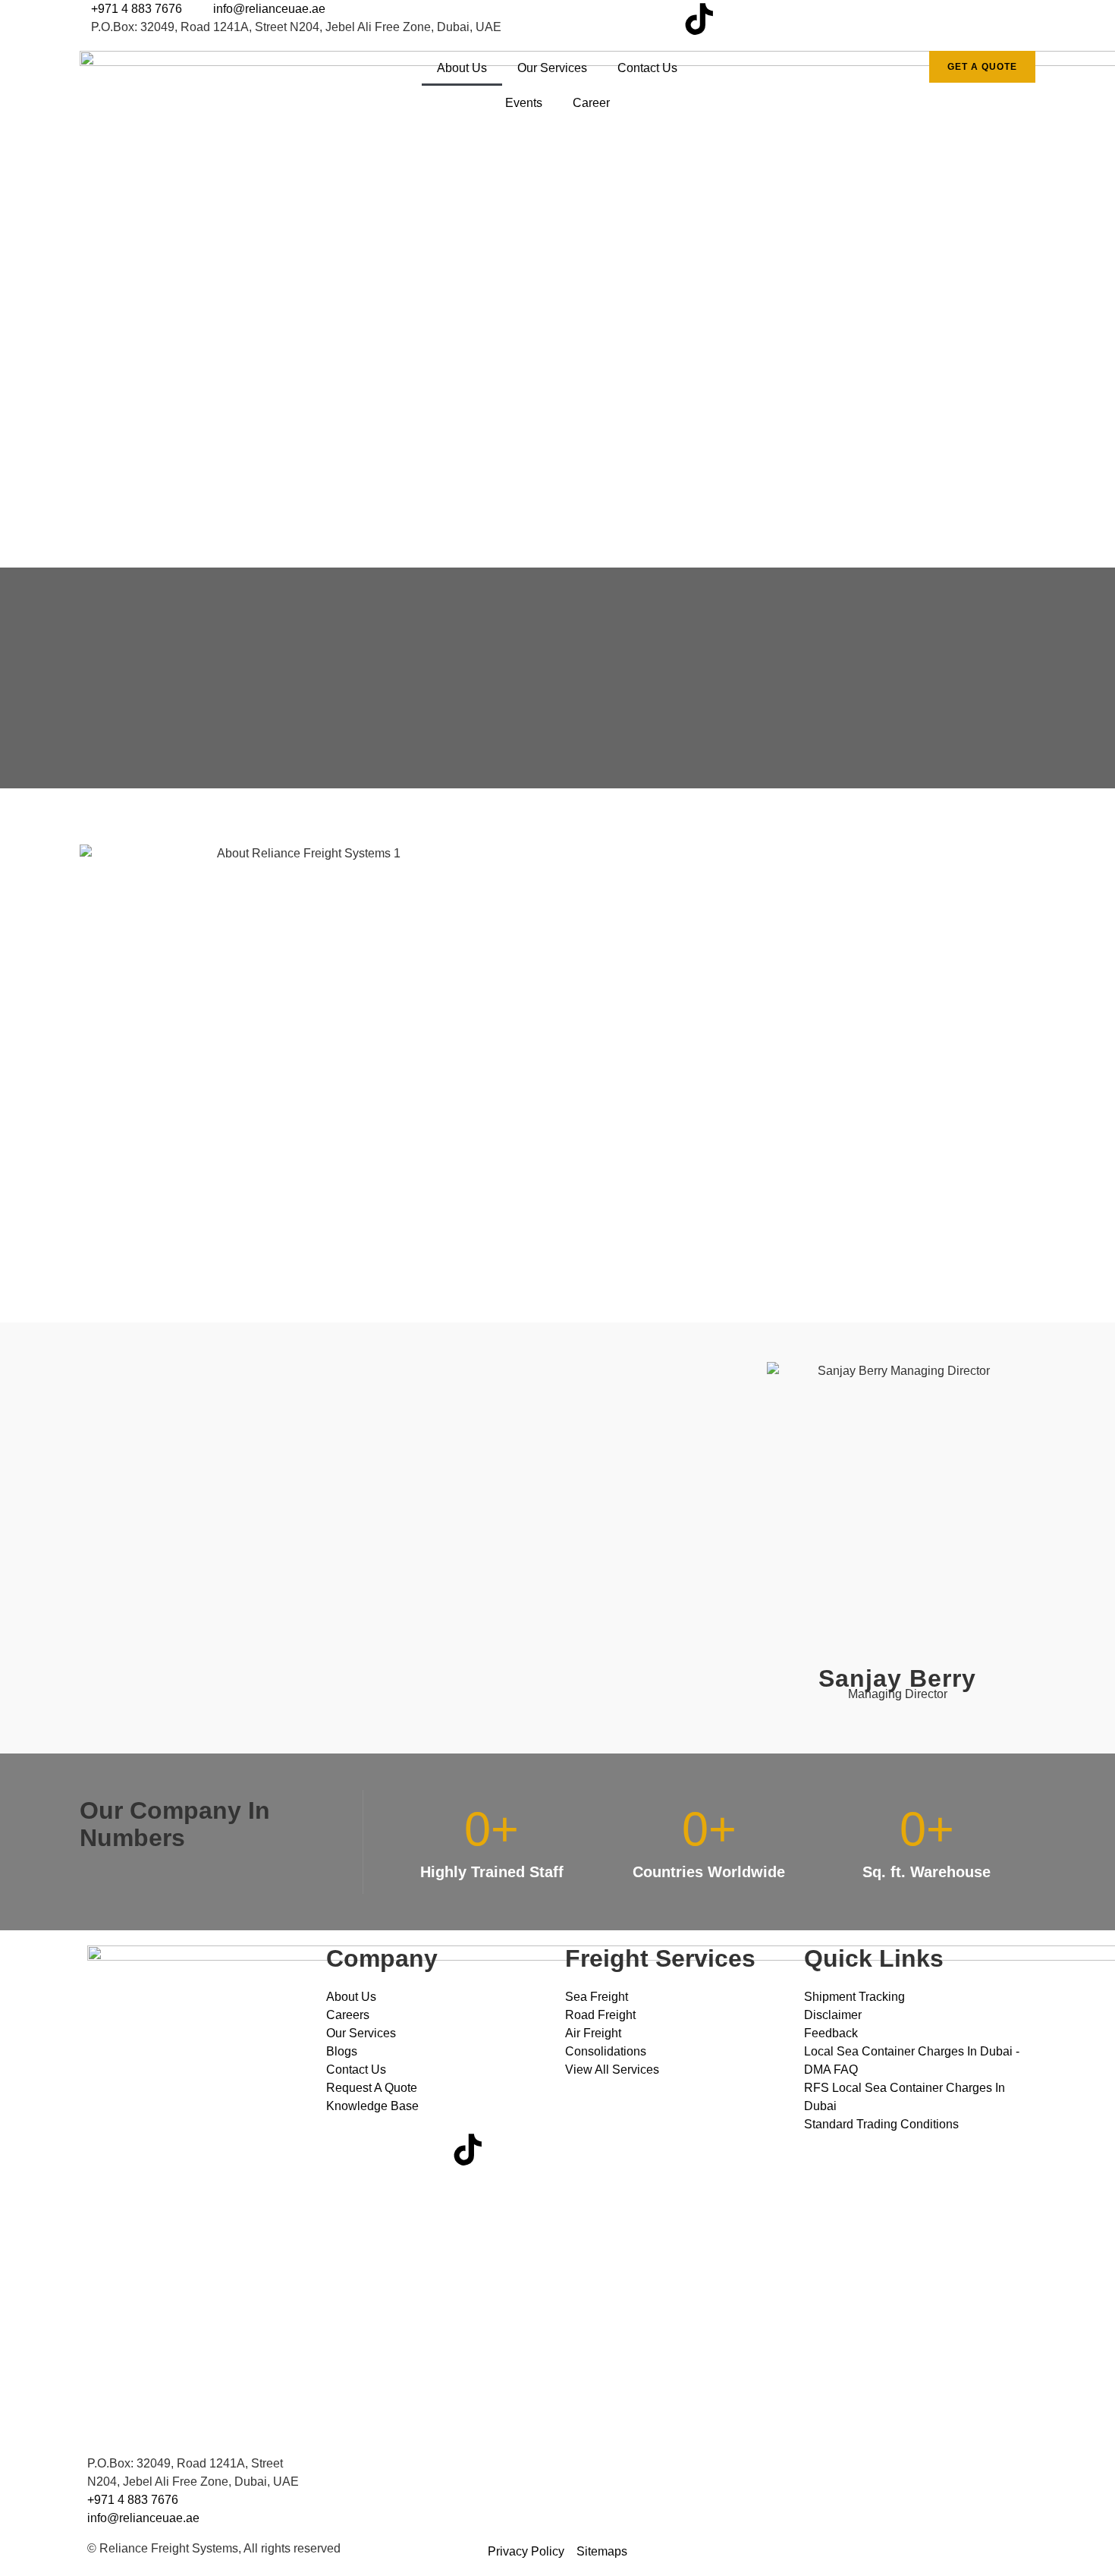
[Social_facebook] (576, 19)
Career (591, 103)
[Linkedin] (658, 19)
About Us (462, 68)
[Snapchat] (740, 19)
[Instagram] (617, 19)
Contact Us (647, 68)
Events (524, 103)
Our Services (552, 68)
